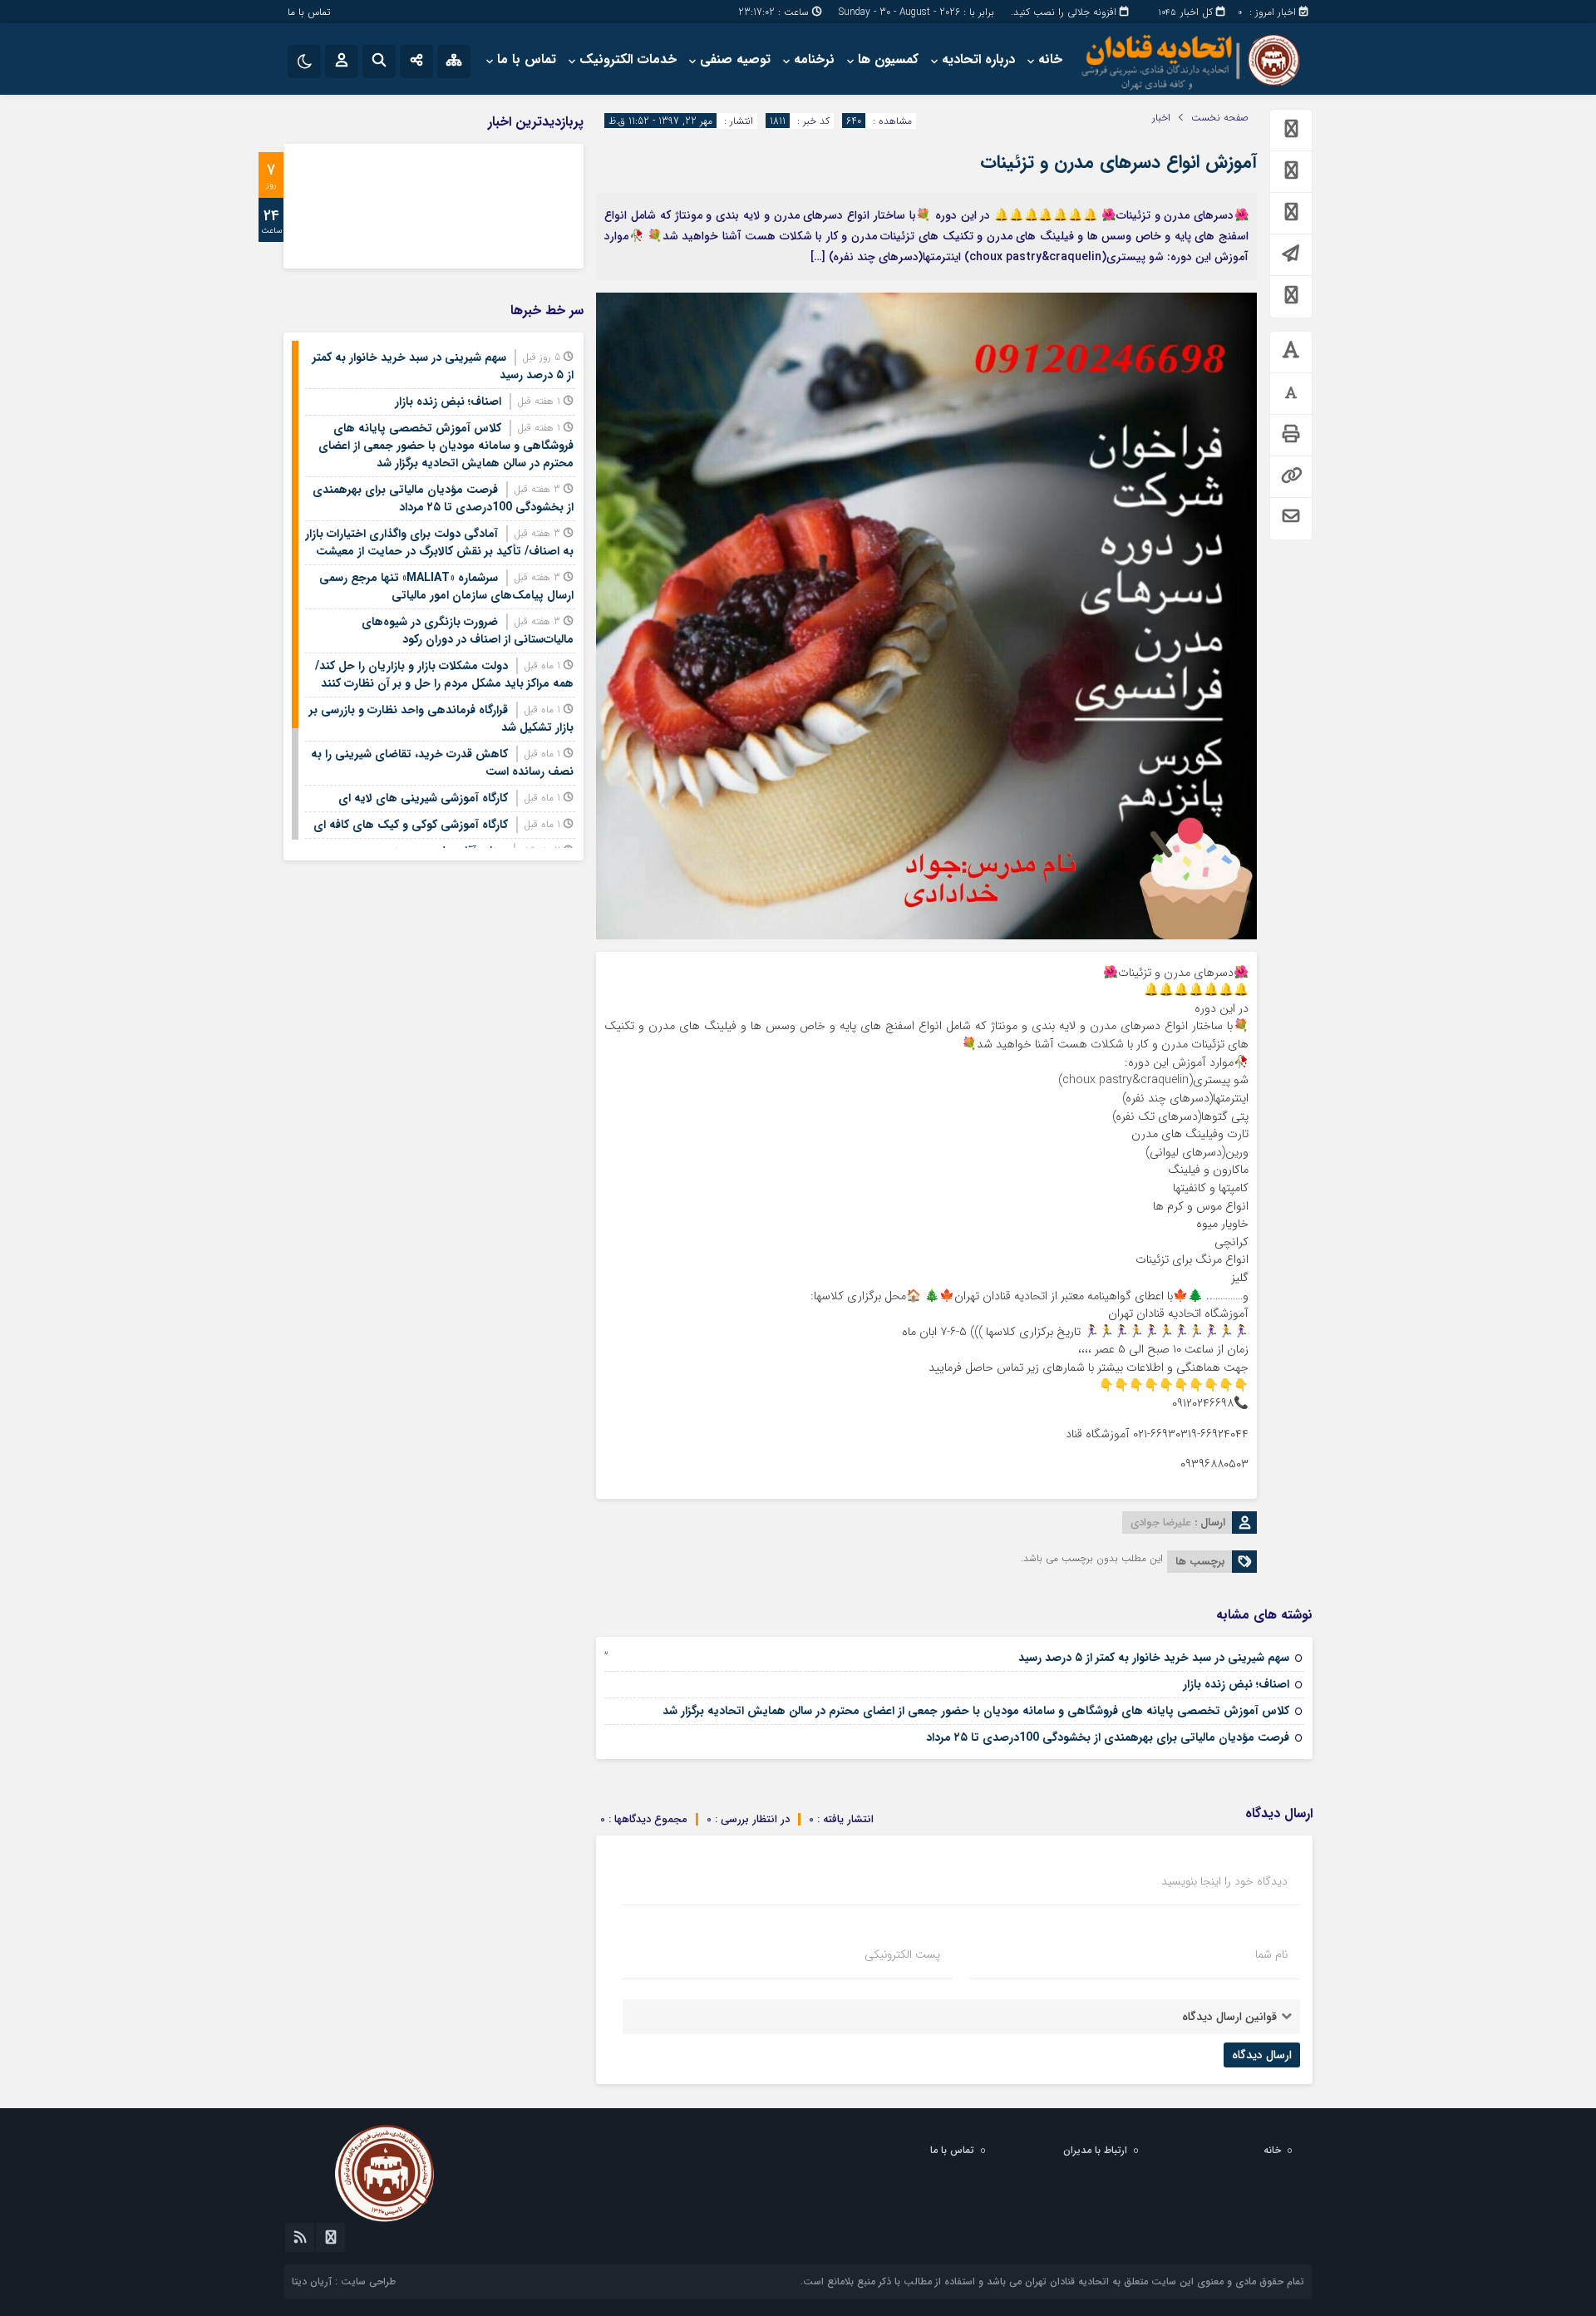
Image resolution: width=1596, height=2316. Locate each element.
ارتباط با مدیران (1095, 2150)
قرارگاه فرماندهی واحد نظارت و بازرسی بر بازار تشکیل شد (441, 719)
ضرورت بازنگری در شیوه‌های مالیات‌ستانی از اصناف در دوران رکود (468, 631)
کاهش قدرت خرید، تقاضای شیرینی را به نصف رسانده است (442, 763)
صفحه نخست (1220, 118)
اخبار (1161, 118)
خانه (1050, 59)
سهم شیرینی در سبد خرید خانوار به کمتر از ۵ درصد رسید (1154, 1658)
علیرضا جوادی (1161, 1523)
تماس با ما (309, 12)
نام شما (1271, 1954)
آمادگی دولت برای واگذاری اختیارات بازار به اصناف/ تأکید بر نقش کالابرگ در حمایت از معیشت (439, 542)
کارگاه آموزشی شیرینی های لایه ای (423, 798)
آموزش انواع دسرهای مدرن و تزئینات (1118, 162)
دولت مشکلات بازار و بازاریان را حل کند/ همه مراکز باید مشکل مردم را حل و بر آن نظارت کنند (444, 675)
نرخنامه (814, 59)
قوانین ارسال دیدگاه (1229, 2017)
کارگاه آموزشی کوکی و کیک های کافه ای (411, 825)
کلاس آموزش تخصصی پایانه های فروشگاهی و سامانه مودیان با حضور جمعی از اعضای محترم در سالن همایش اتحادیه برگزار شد (976, 1711)
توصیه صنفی (735, 59)
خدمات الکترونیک (628, 59)
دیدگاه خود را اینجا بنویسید (1224, 1881)
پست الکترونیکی (902, 1954)
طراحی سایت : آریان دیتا (344, 2282)
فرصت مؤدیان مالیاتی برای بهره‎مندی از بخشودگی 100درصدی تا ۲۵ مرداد (1108, 1737)
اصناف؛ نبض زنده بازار (1236, 1684)
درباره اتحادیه (978, 59)
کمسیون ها (888, 59)
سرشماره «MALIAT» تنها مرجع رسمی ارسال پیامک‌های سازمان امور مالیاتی (446, 586)
